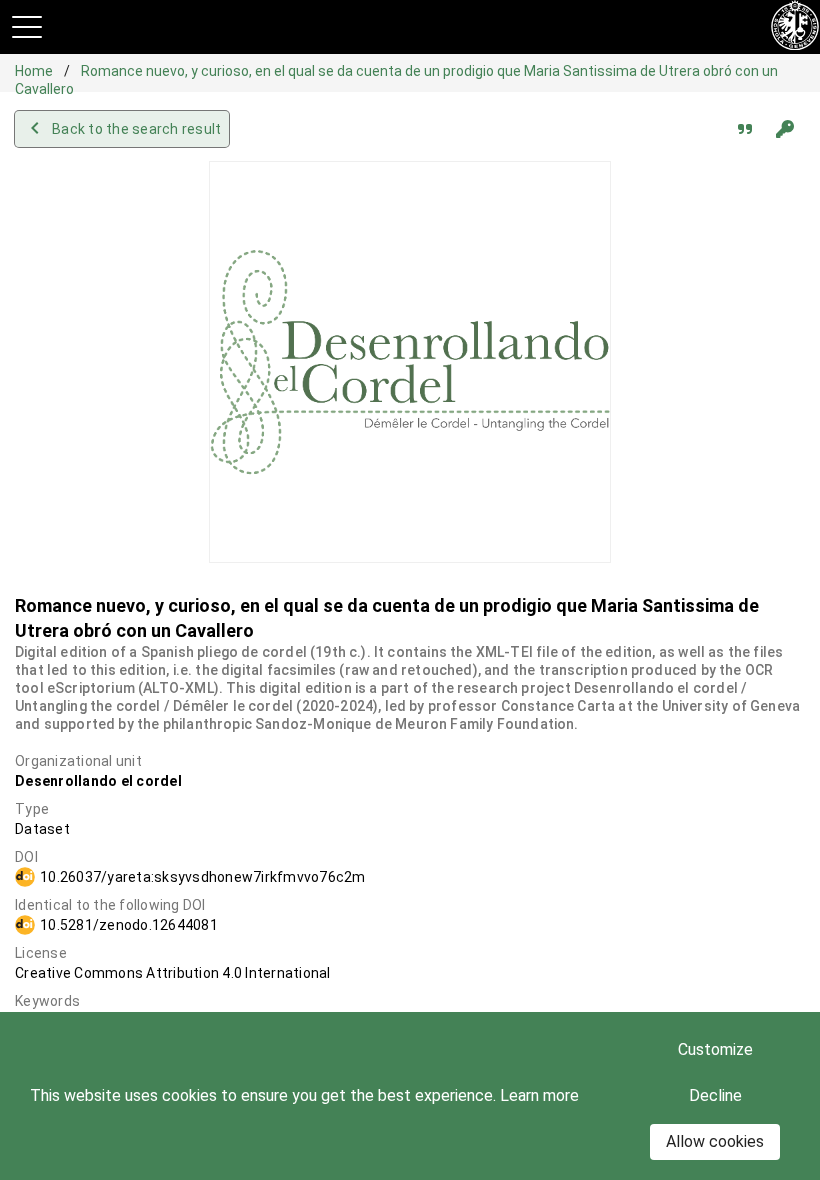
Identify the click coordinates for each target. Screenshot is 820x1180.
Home (35, 71)
